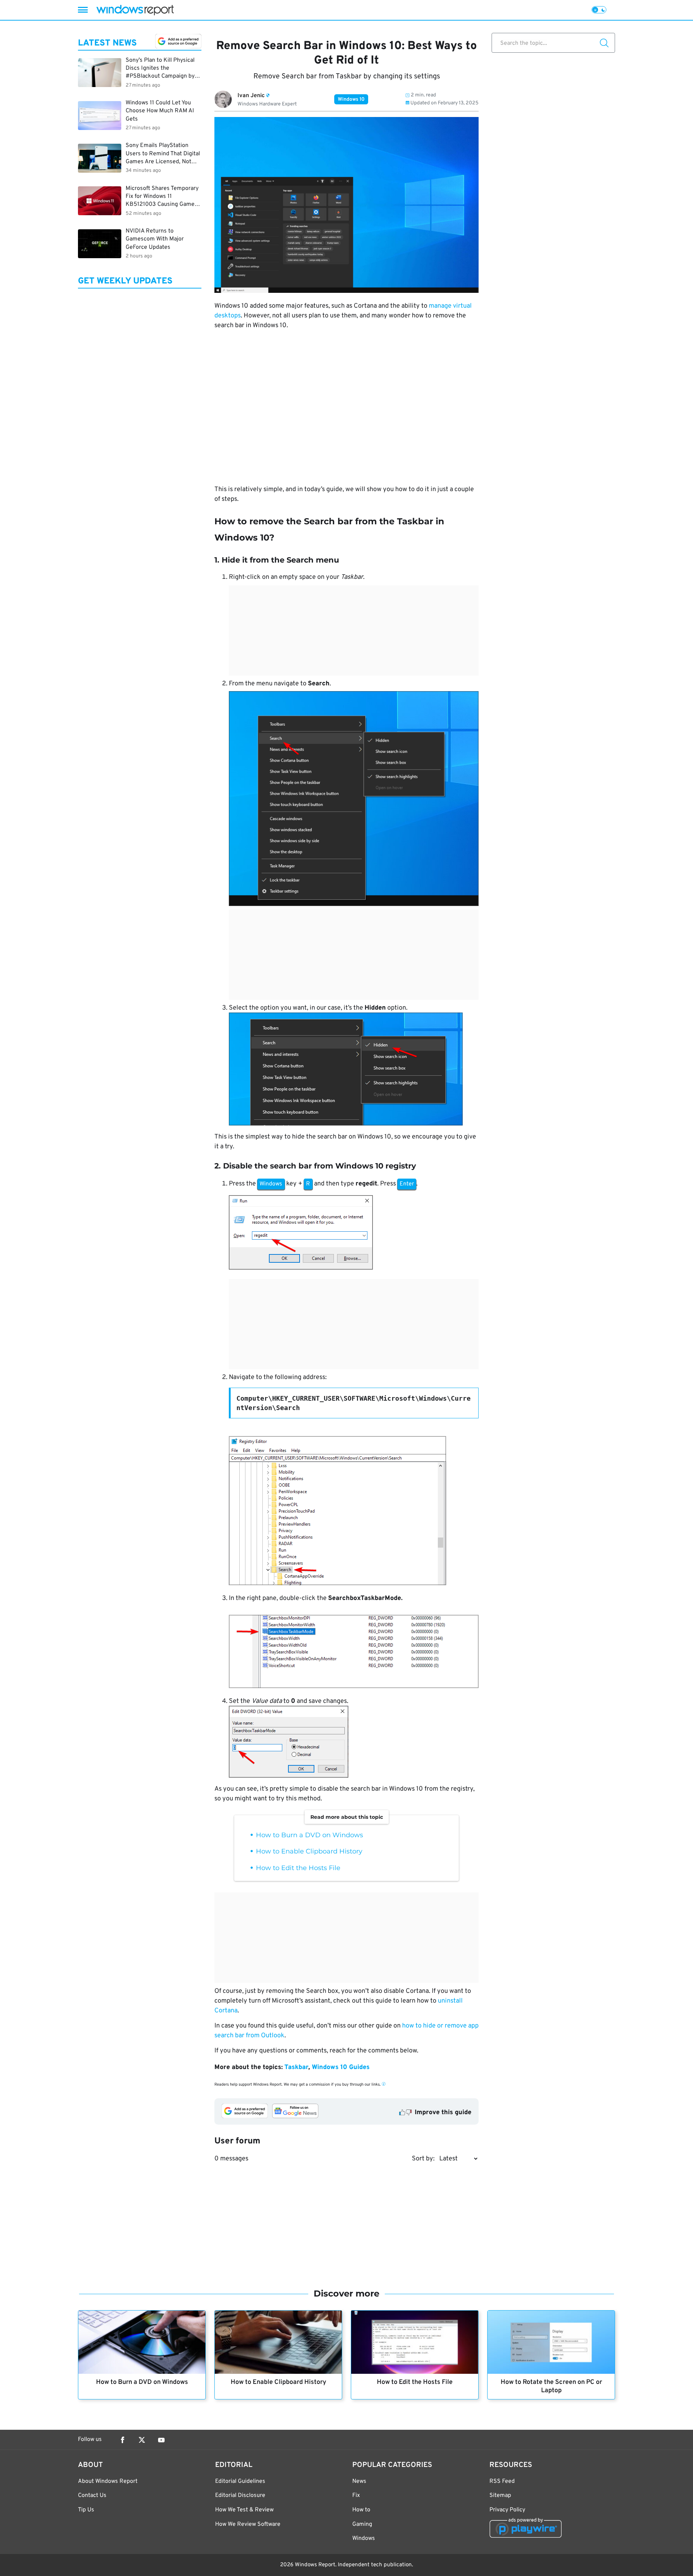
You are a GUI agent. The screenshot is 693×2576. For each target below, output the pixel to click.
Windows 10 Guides (341, 2067)
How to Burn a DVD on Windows (310, 1835)
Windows (364, 2538)
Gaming (362, 2524)
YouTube (161, 2440)
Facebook (122, 2440)
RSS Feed (502, 2481)
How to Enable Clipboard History (309, 1851)
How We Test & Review (244, 2510)
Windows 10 (351, 99)
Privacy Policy (507, 2510)
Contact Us (92, 2495)
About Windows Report (108, 2481)
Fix (356, 2495)
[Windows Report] (135, 10)
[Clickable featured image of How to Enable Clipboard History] (278, 2342)
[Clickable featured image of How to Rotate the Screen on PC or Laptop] (551, 2342)
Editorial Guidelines (240, 2481)
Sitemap (500, 2495)
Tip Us (86, 2510)
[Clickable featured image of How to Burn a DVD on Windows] (142, 2342)
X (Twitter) (142, 2440)
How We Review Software (248, 2524)
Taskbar (296, 2067)
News (359, 2481)
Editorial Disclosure (240, 2495)
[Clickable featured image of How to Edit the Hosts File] (415, 2342)
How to (361, 2510)
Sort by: (423, 2159)
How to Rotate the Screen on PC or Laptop (551, 2386)
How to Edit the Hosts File (298, 1868)
